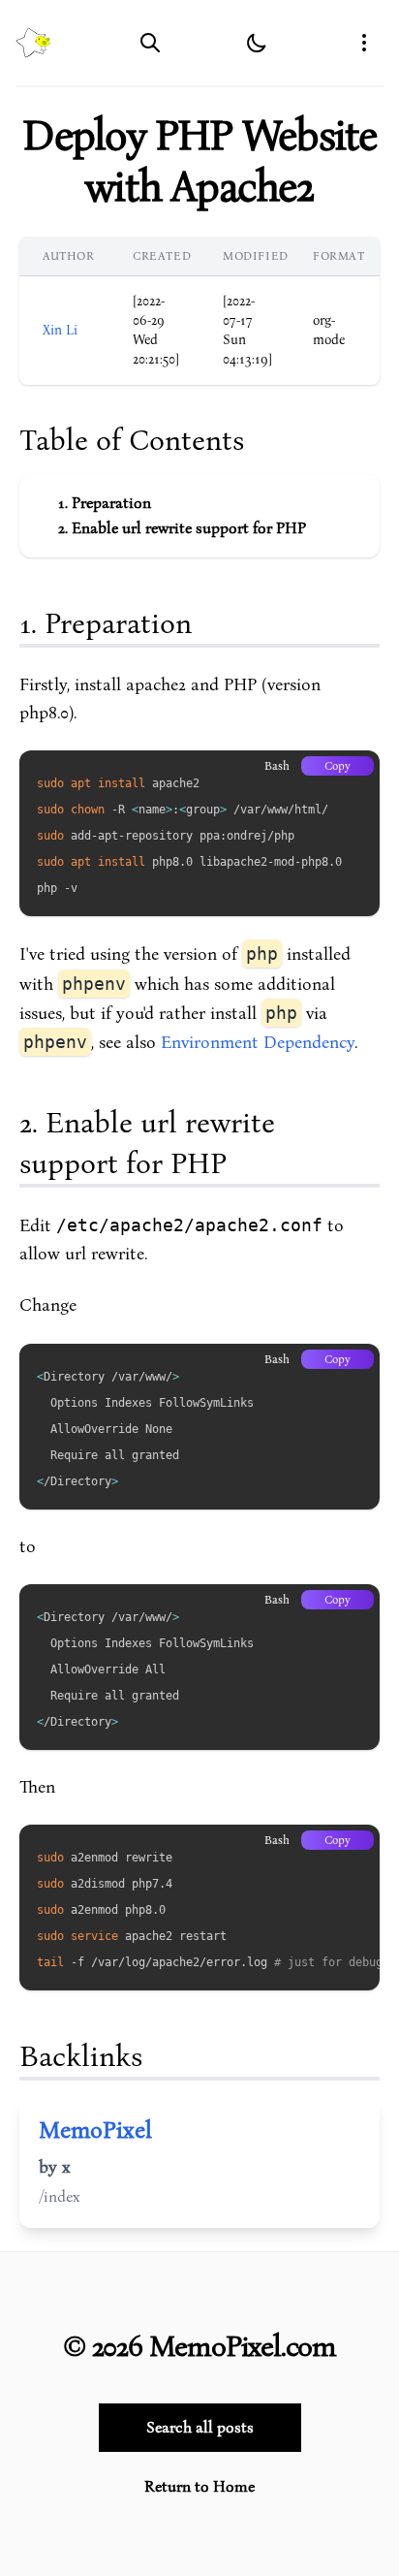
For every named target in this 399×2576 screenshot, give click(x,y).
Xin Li (60, 330)
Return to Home (199, 2487)
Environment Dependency (258, 1043)
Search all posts (200, 2428)
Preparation (111, 503)
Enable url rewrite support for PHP (189, 528)
